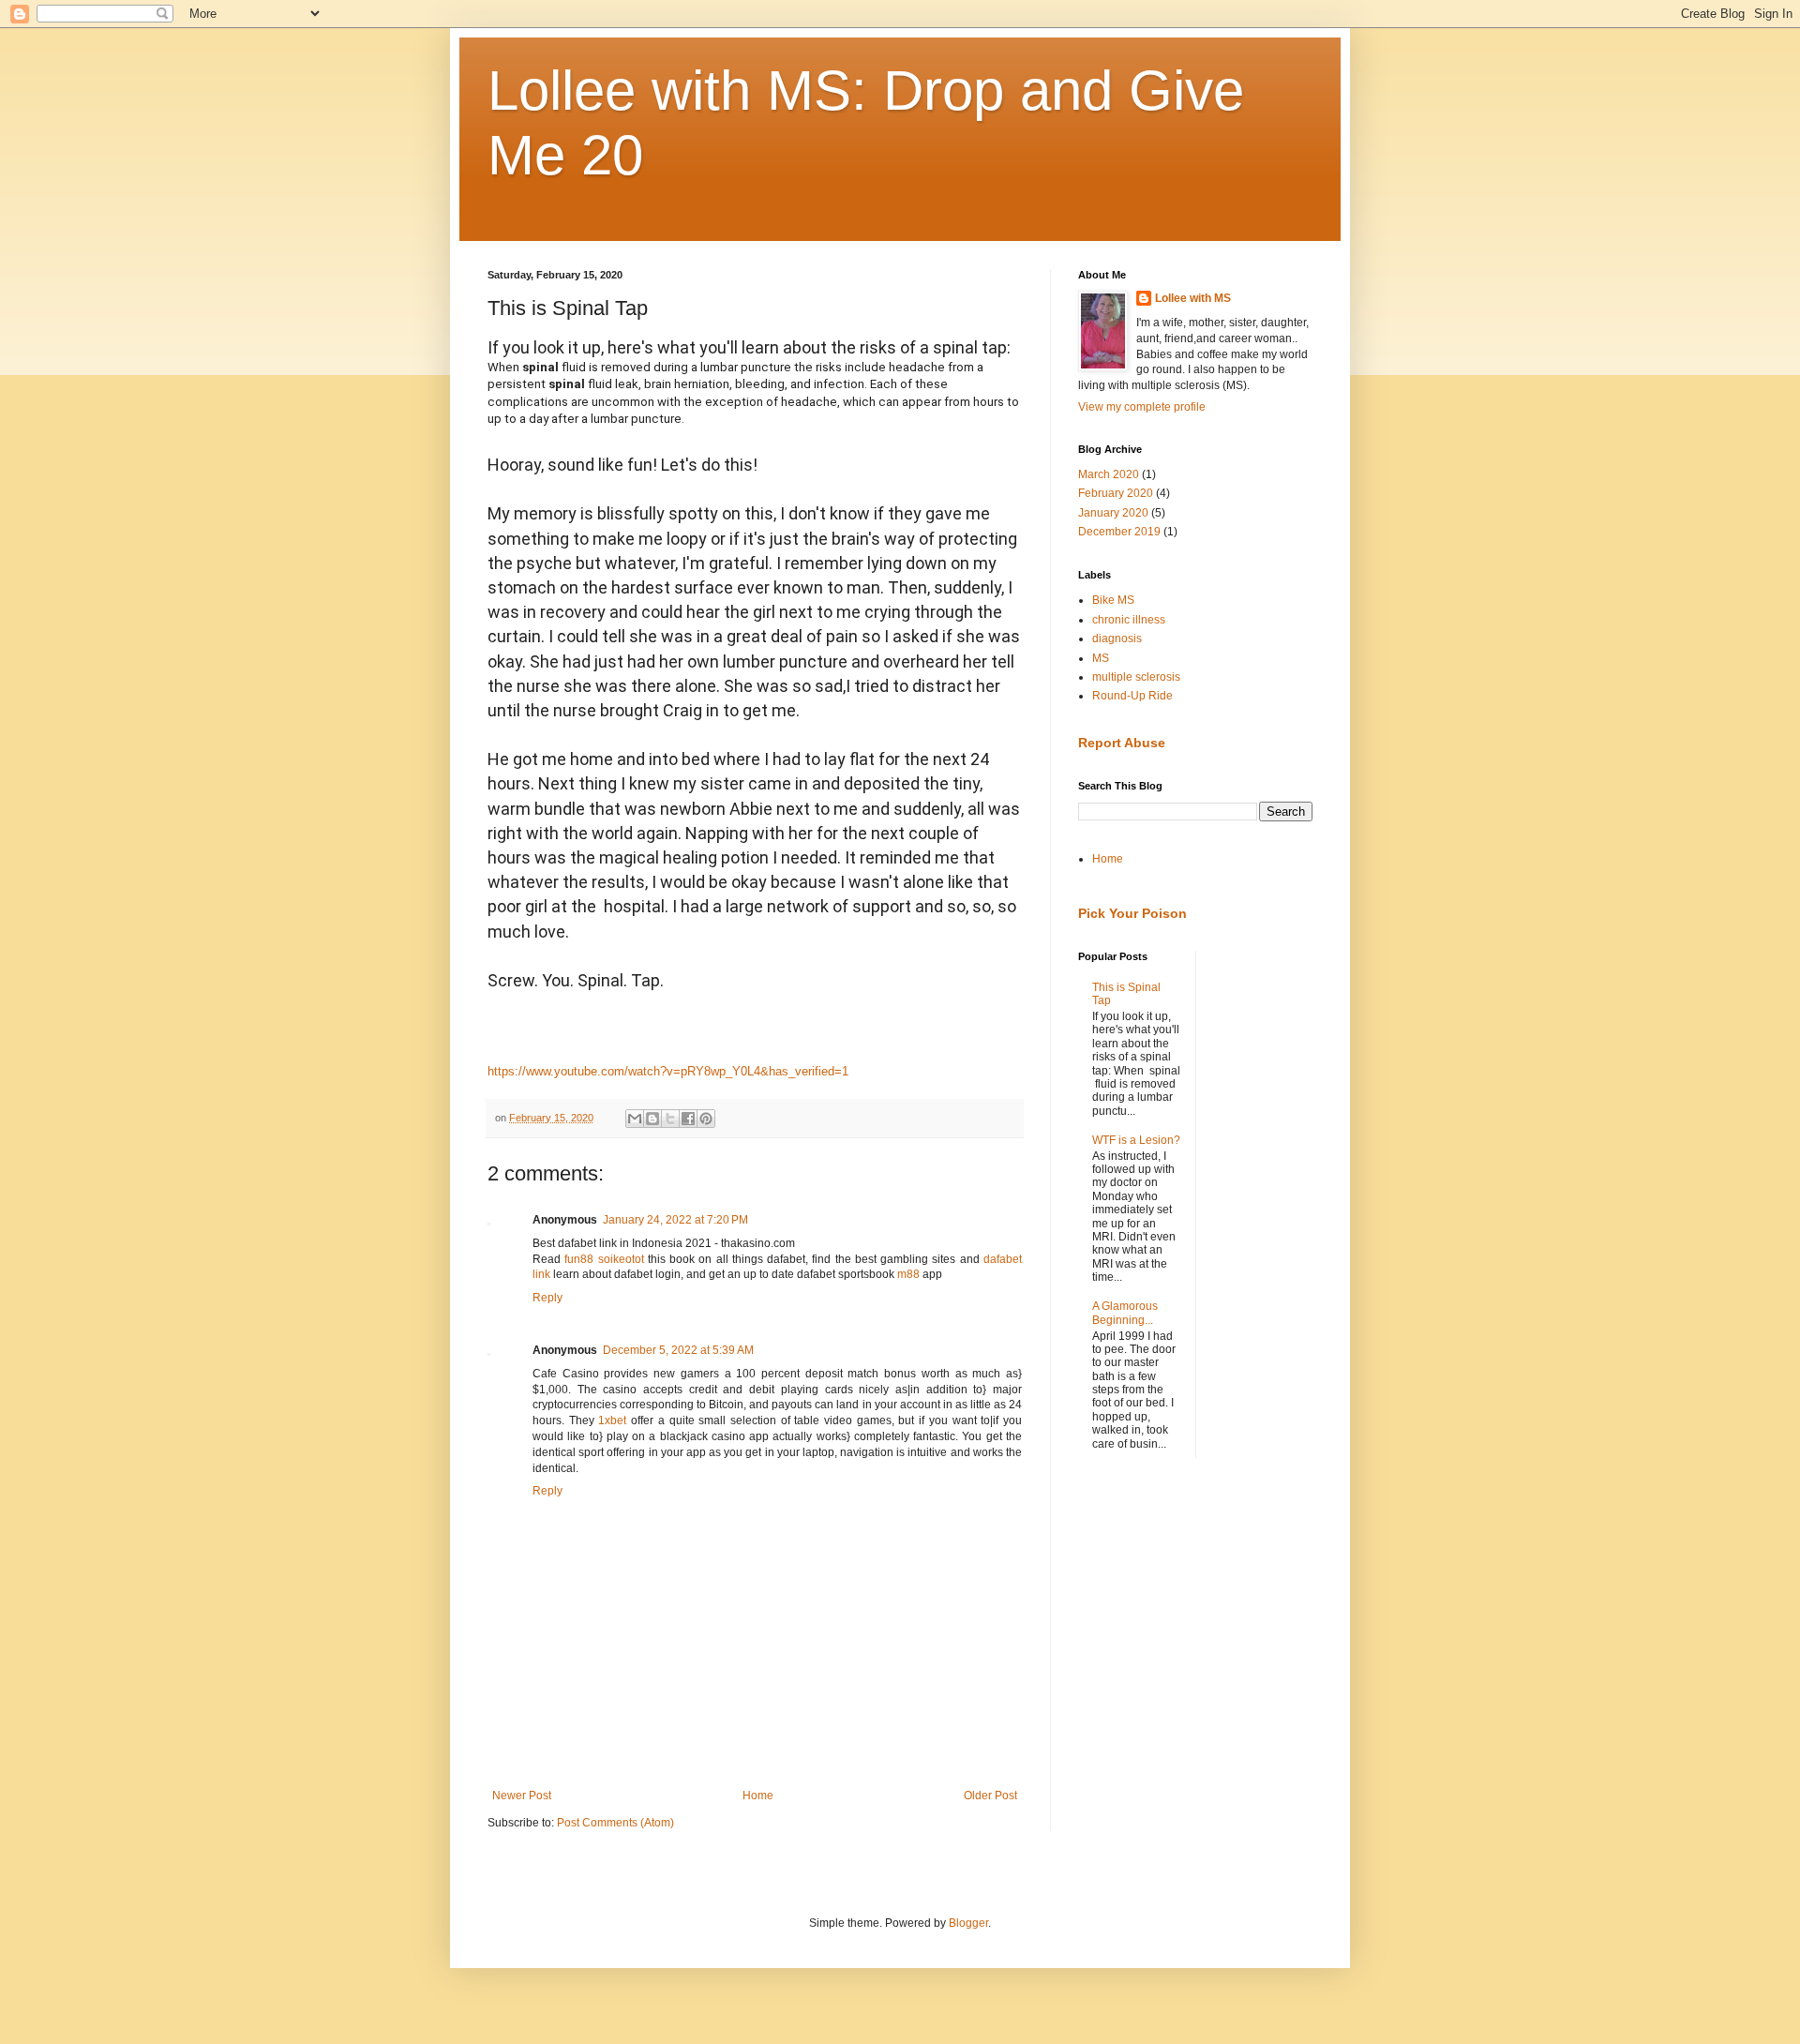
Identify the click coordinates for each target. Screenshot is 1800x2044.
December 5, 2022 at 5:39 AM (678, 1350)
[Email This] (635, 1119)
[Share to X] (670, 1119)
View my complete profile (1142, 407)
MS (1101, 658)
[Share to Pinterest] (706, 1119)
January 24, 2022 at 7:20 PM (675, 1220)
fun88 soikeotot (604, 1259)
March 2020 (1109, 474)
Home (758, 1796)
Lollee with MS (1193, 298)
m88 (908, 1274)
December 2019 (1119, 532)
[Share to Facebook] (688, 1119)
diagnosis (1117, 639)
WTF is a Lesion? (1136, 1140)
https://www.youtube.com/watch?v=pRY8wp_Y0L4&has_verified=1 (668, 1071)
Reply (547, 1298)
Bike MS (1113, 600)
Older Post (990, 1796)
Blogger (968, 1923)
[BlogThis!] (652, 1119)
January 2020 (1113, 513)
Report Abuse (1122, 743)
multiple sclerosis (1136, 677)
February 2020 (1116, 493)
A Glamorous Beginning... (1125, 1313)
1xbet (612, 1420)
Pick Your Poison (1132, 913)
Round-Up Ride (1132, 696)
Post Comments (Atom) (615, 1823)
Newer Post (522, 1796)
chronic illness (1129, 620)
